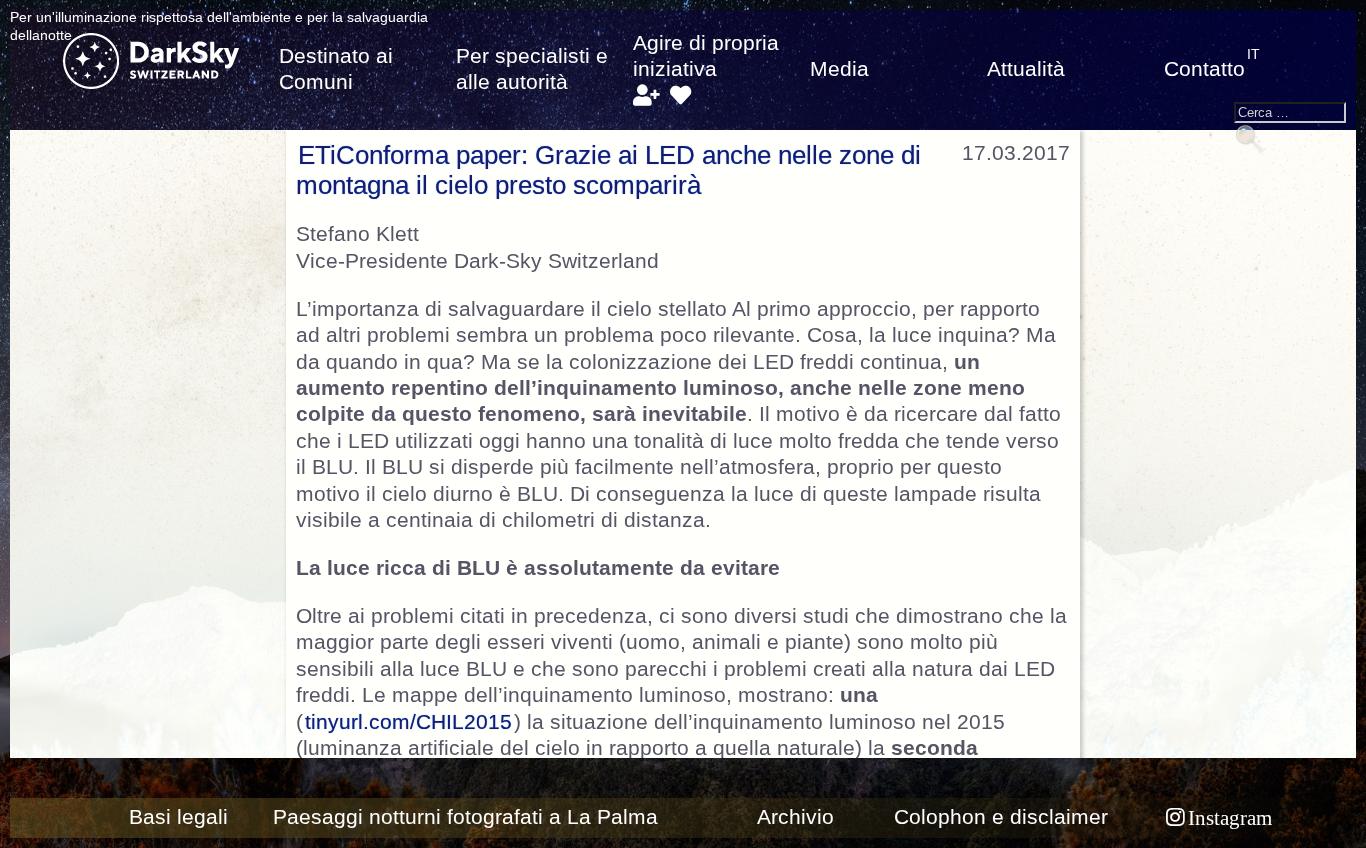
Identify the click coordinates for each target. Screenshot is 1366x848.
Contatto (1204, 69)
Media (839, 69)
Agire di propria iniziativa (706, 56)
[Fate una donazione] (680, 96)
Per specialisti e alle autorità (532, 69)
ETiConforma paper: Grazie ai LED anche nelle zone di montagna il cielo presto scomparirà (608, 170)
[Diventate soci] (645, 96)
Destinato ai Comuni (336, 69)
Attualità (1026, 69)
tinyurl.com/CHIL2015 (408, 722)
